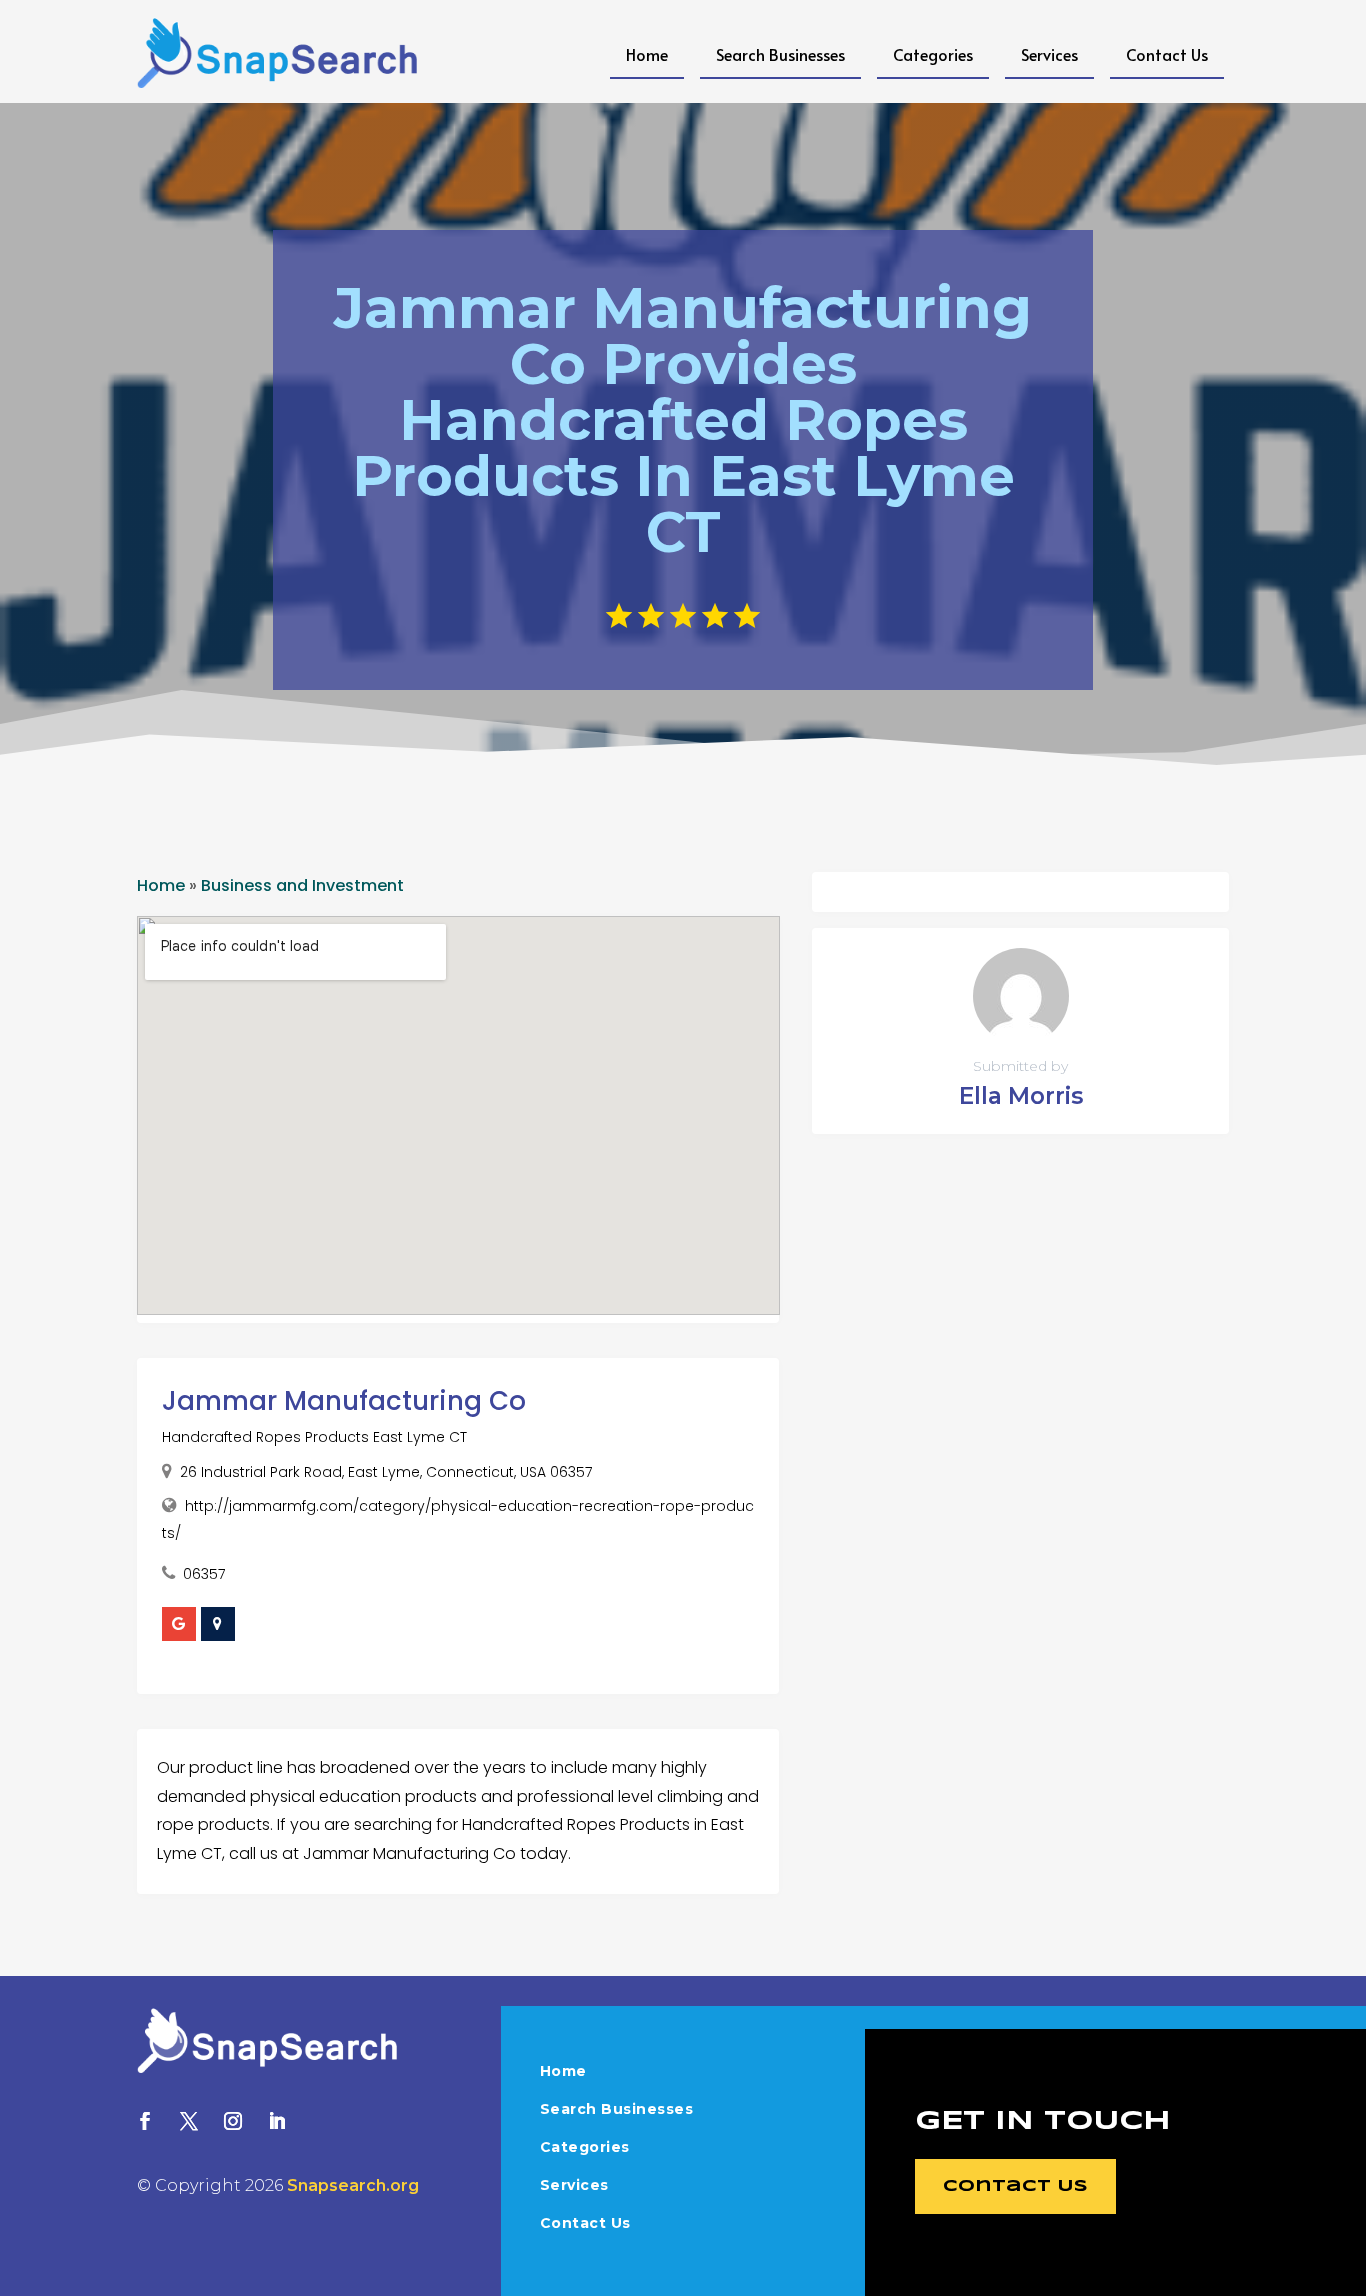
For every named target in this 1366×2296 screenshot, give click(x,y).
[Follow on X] (189, 2121)
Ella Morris (1021, 1096)
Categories (933, 54)
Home (647, 54)
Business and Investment (302, 885)
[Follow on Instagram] (233, 2121)
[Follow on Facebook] (145, 2121)
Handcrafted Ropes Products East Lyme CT (314, 1437)
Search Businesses (780, 54)
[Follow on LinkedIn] (277, 2121)
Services (1049, 54)
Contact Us (1167, 54)
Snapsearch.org (353, 2185)
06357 (204, 1574)
